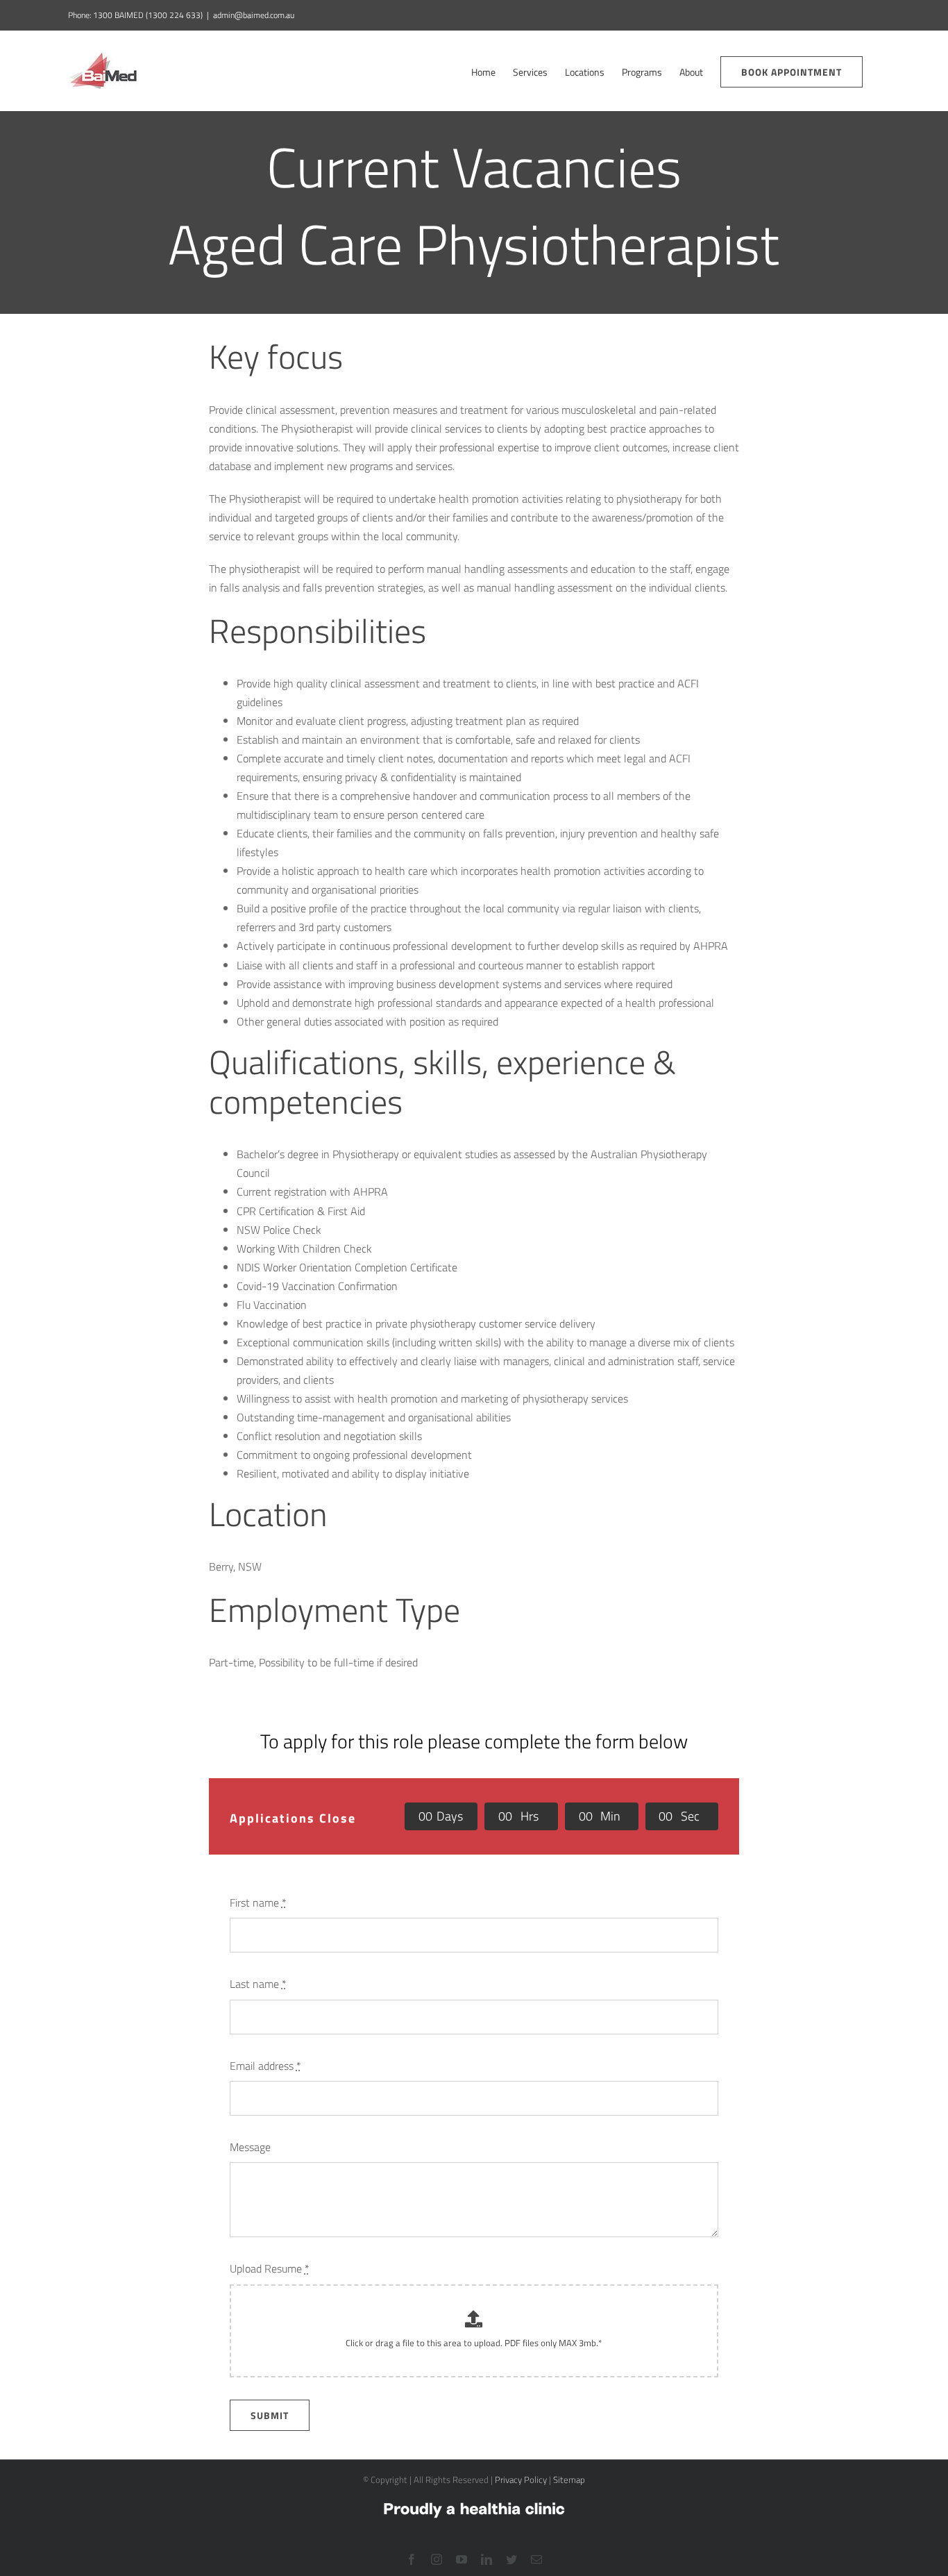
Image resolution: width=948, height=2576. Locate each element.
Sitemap (569, 2479)
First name (258, 1902)
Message (250, 2147)
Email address (265, 2066)
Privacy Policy (521, 2479)
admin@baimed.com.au (254, 15)
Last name (258, 1984)
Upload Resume (270, 2268)
